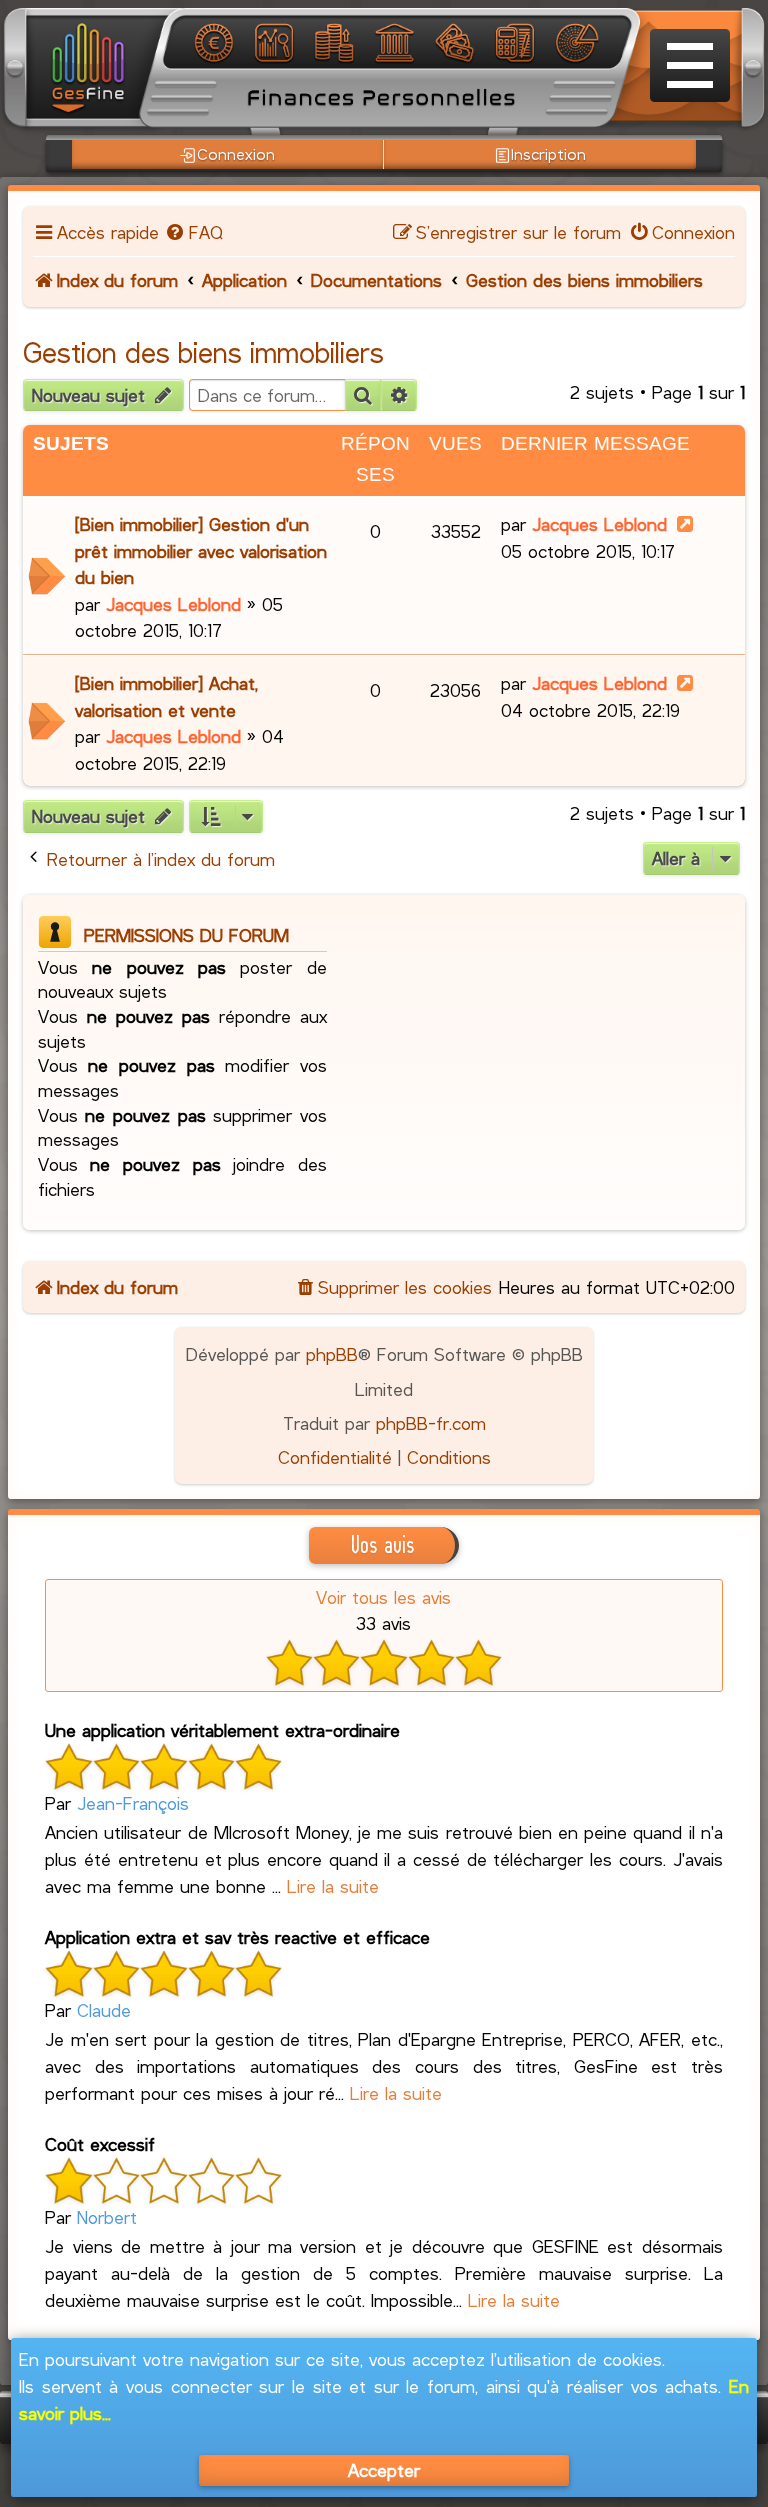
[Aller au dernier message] (685, 524)
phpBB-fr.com (431, 1423)
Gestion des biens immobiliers (203, 352)
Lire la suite (333, 1886)
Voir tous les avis (383, 1597)
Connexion (236, 153)
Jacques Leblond (173, 604)
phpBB (332, 1354)
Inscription (548, 153)
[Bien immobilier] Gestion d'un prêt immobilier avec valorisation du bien (201, 550)
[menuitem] (193, 232)
